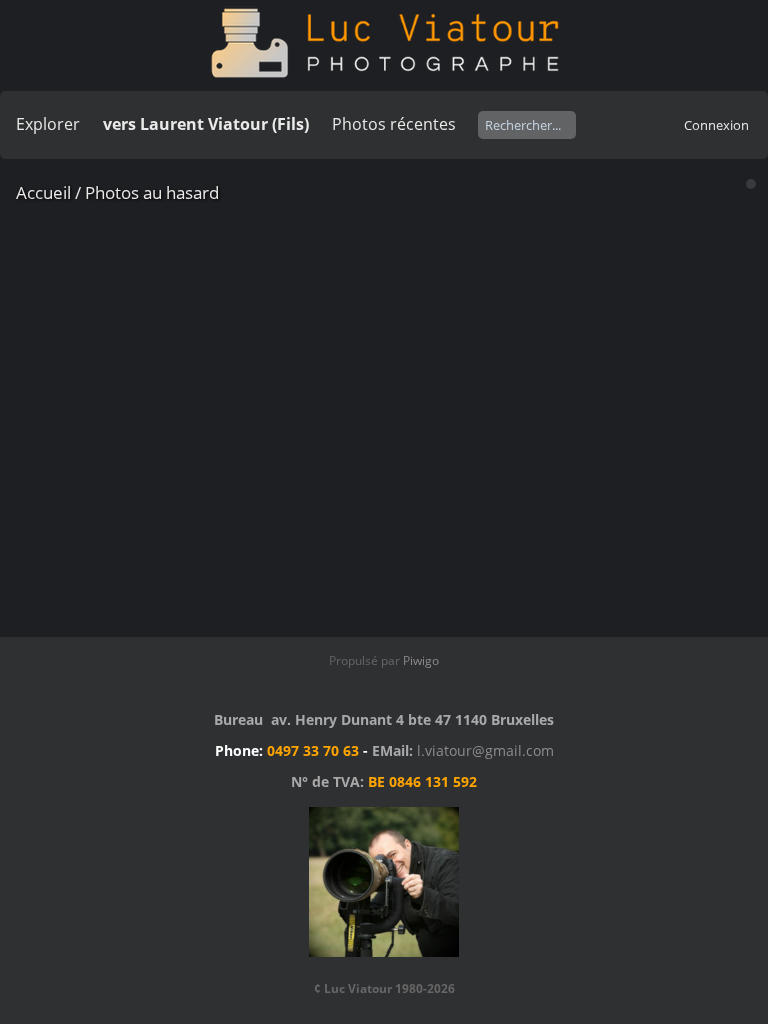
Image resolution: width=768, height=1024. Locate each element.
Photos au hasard (152, 192)
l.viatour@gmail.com (485, 750)
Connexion (716, 125)
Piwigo (421, 660)
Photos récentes (394, 124)
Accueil (43, 192)
